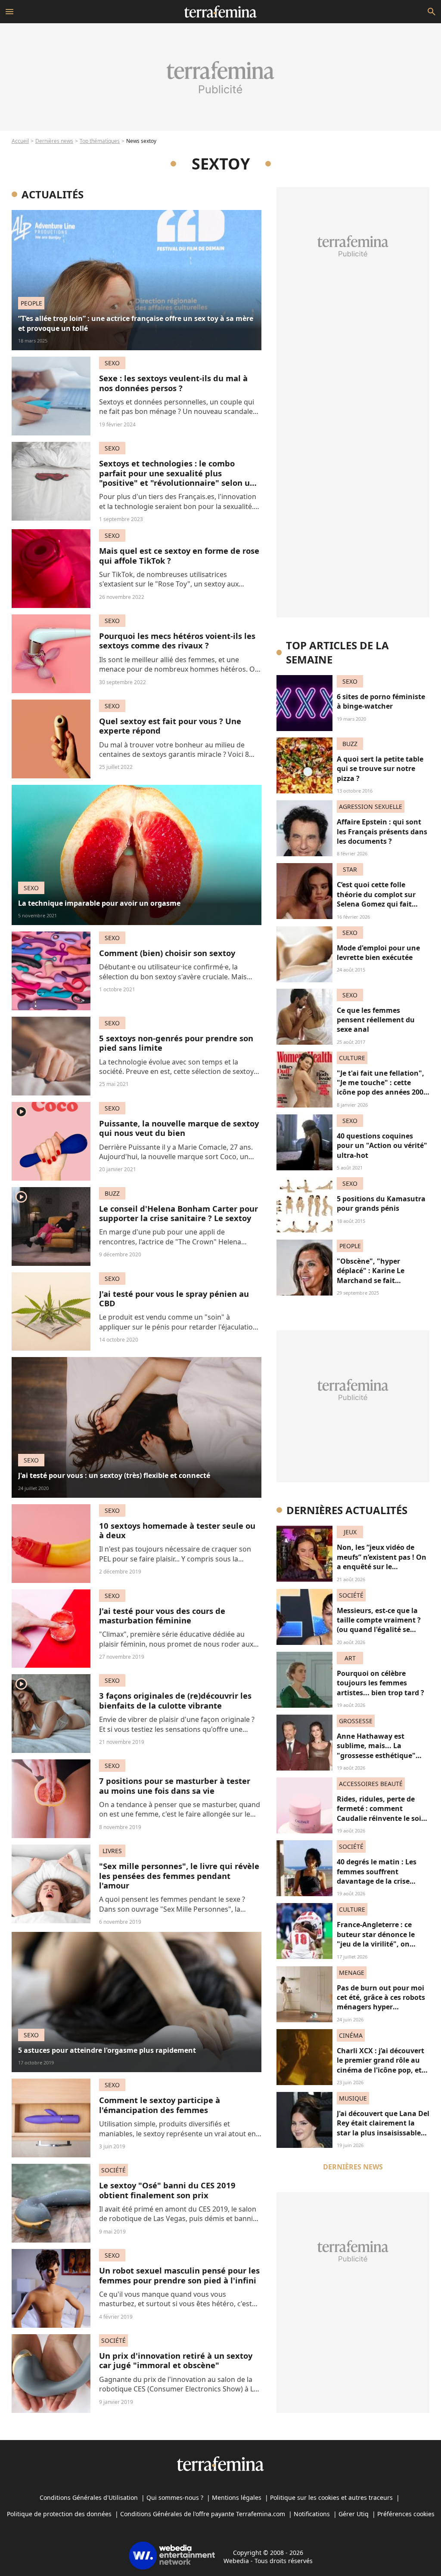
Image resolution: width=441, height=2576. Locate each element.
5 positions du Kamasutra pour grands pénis (381, 1203)
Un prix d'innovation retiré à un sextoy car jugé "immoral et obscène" (176, 2360)
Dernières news (54, 141)
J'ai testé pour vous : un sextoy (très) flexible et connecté (114, 1475)
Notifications (312, 2514)
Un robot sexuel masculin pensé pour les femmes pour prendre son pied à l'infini (179, 2275)
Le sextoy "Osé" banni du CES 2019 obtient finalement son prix (167, 2190)
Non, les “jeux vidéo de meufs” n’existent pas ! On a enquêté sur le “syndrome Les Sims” (382, 1562)
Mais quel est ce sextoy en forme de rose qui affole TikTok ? (179, 555)
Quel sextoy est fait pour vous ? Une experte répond (170, 726)
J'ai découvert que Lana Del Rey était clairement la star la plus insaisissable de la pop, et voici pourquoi (383, 2133)
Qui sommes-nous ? (175, 2497)
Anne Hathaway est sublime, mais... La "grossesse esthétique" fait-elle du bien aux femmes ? (376, 1755)
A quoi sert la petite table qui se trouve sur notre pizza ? (380, 769)
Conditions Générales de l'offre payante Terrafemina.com (203, 2514)
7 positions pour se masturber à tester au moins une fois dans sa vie (175, 1785)
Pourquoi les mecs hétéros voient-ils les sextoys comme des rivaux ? (177, 640)
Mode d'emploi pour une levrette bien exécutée (378, 953)
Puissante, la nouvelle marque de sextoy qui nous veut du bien (179, 1128)
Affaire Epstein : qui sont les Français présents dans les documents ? (382, 831)
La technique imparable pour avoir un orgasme (99, 903)
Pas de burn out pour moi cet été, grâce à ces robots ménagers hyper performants (381, 2002)
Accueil (20, 141)
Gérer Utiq (354, 2514)
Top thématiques (100, 141)
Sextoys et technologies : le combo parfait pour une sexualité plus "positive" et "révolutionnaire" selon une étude (179, 478)
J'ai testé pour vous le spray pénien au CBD (174, 1298)
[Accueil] (220, 12)
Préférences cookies (406, 2514)
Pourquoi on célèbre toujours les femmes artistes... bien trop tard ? (380, 1683)
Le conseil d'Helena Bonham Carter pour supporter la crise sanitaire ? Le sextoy (179, 1213)
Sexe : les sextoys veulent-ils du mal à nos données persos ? (173, 383)
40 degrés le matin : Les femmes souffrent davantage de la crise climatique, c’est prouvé (377, 1876)
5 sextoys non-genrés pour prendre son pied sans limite (176, 1043)
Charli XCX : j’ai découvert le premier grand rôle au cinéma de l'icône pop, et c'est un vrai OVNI (380, 2065)
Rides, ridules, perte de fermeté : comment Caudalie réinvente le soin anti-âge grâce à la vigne (381, 1813)
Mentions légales (237, 2497)
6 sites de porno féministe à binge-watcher (381, 701)
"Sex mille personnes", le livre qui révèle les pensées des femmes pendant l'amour (179, 1876)
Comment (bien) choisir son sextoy (167, 953)
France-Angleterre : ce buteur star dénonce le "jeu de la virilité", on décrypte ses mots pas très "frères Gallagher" (382, 1944)
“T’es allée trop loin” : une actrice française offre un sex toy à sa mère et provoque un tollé (136, 323)
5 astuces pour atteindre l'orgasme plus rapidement (107, 2050)
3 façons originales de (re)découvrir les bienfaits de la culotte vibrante (175, 1700)
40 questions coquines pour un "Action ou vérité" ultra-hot (382, 1146)
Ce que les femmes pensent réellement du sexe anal (376, 1020)
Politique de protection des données (59, 2514)
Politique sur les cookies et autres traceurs (331, 2497)
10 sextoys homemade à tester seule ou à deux (177, 1530)
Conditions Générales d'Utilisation (89, 2497)
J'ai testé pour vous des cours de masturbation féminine (162, 1615)
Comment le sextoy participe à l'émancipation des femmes (160, 2105)
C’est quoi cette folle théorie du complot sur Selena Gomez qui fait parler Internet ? (376, 899)
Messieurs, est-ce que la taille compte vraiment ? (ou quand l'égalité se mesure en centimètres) (379, 1625)
